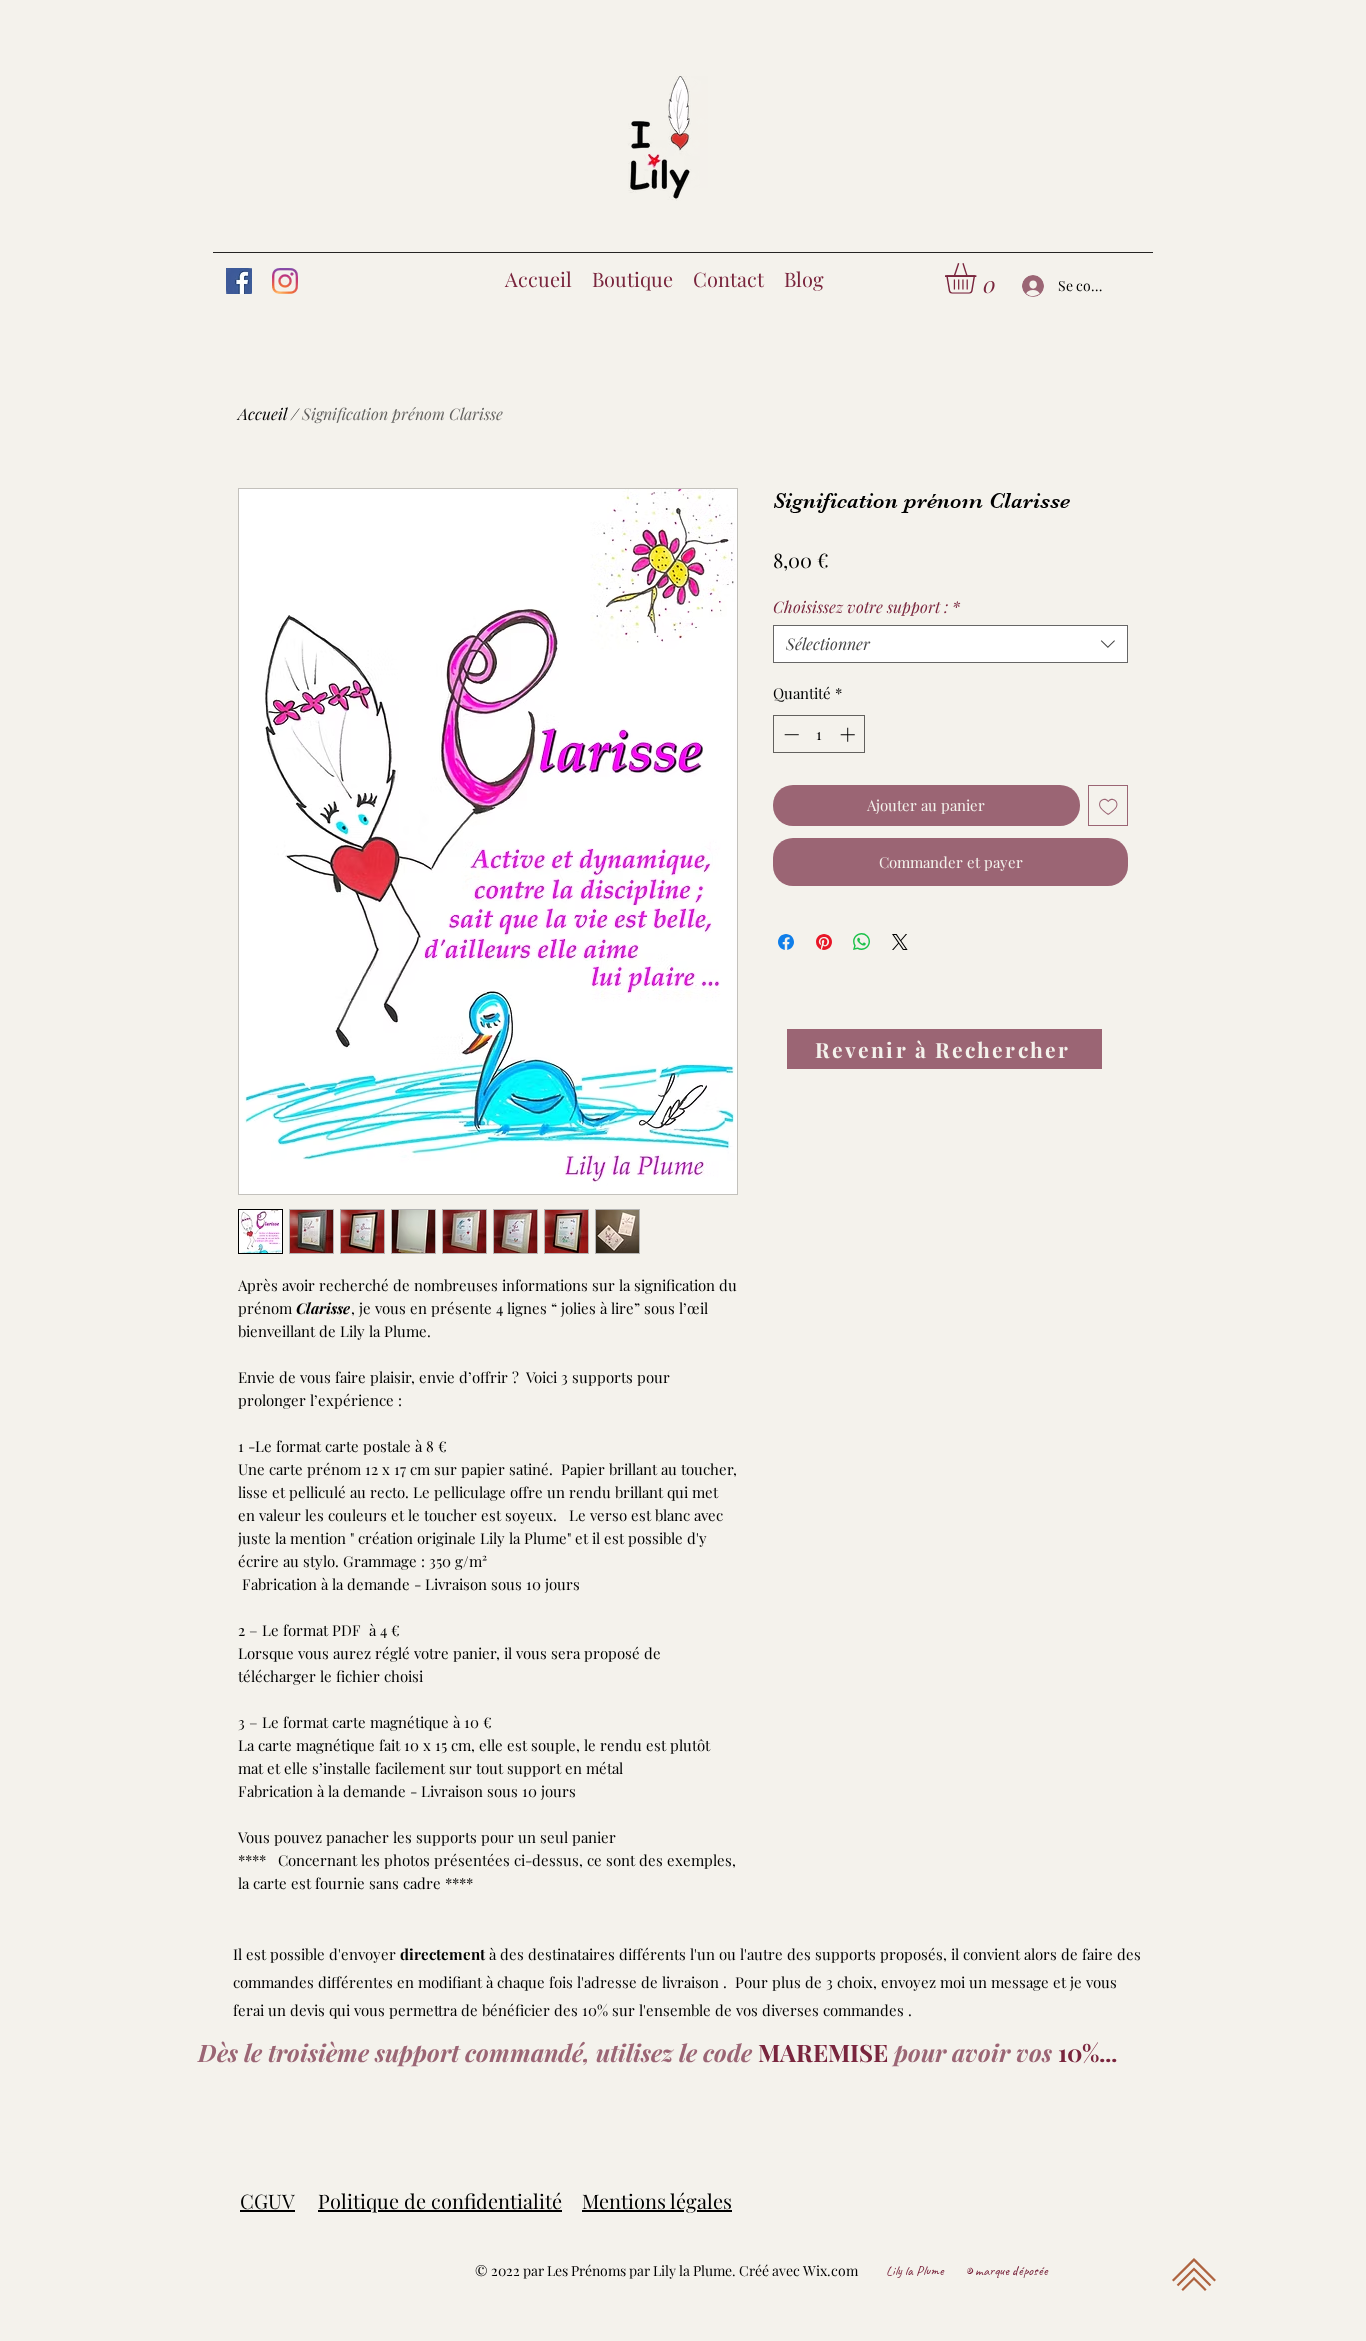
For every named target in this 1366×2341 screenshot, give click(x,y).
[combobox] (950, 644)
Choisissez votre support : (866, 607)
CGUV (267, 2200)
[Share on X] (900, 942)
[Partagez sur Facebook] (786, 942)
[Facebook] (239, 281)
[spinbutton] (819, 734)
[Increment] (849, 734)
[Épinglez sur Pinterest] (824, 942)
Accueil (262, 413)
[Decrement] (789, 734)
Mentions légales (657, 2200)
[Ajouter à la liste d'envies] (1108, 805)
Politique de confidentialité (440, 2200)
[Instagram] (285, 281)
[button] (978, 278)
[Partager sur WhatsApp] (862, 942)
